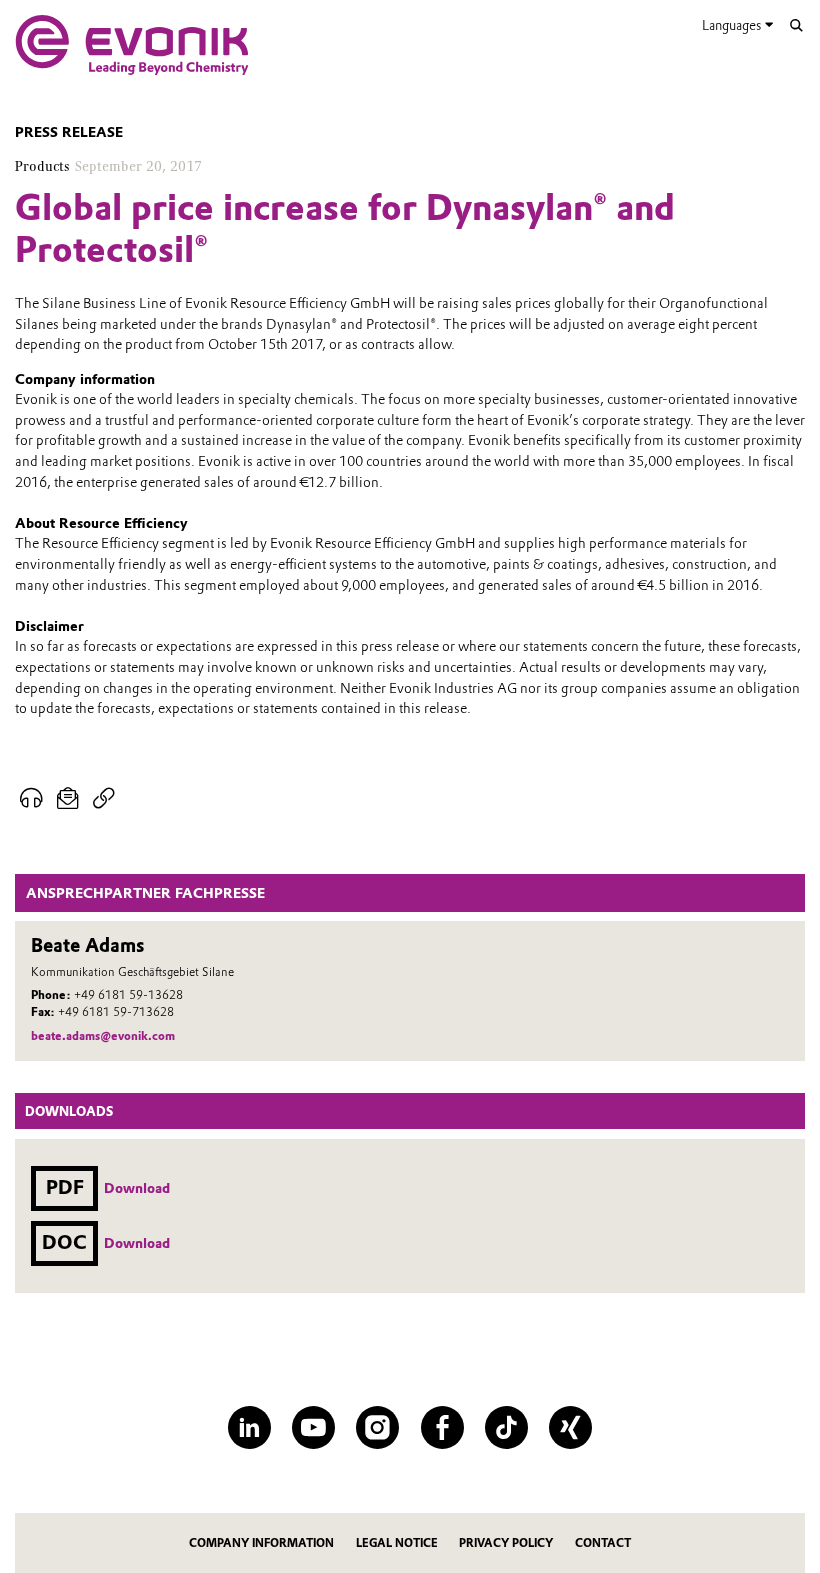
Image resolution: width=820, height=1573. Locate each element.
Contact (603, 1543)
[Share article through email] (67, 798)
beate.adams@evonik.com (103, 1036)
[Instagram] (377, 1427)
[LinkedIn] (249, 1427)
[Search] (796, 25)
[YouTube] (313, 1427)
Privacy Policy (506, 1543)
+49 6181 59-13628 (128, 995)
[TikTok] (506, 1427)
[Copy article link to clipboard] (103, 798)
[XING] (570, 1427)
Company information (261, 1543)
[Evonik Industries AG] (132, 45)
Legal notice (397, 1543)
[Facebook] (442, 1427)
